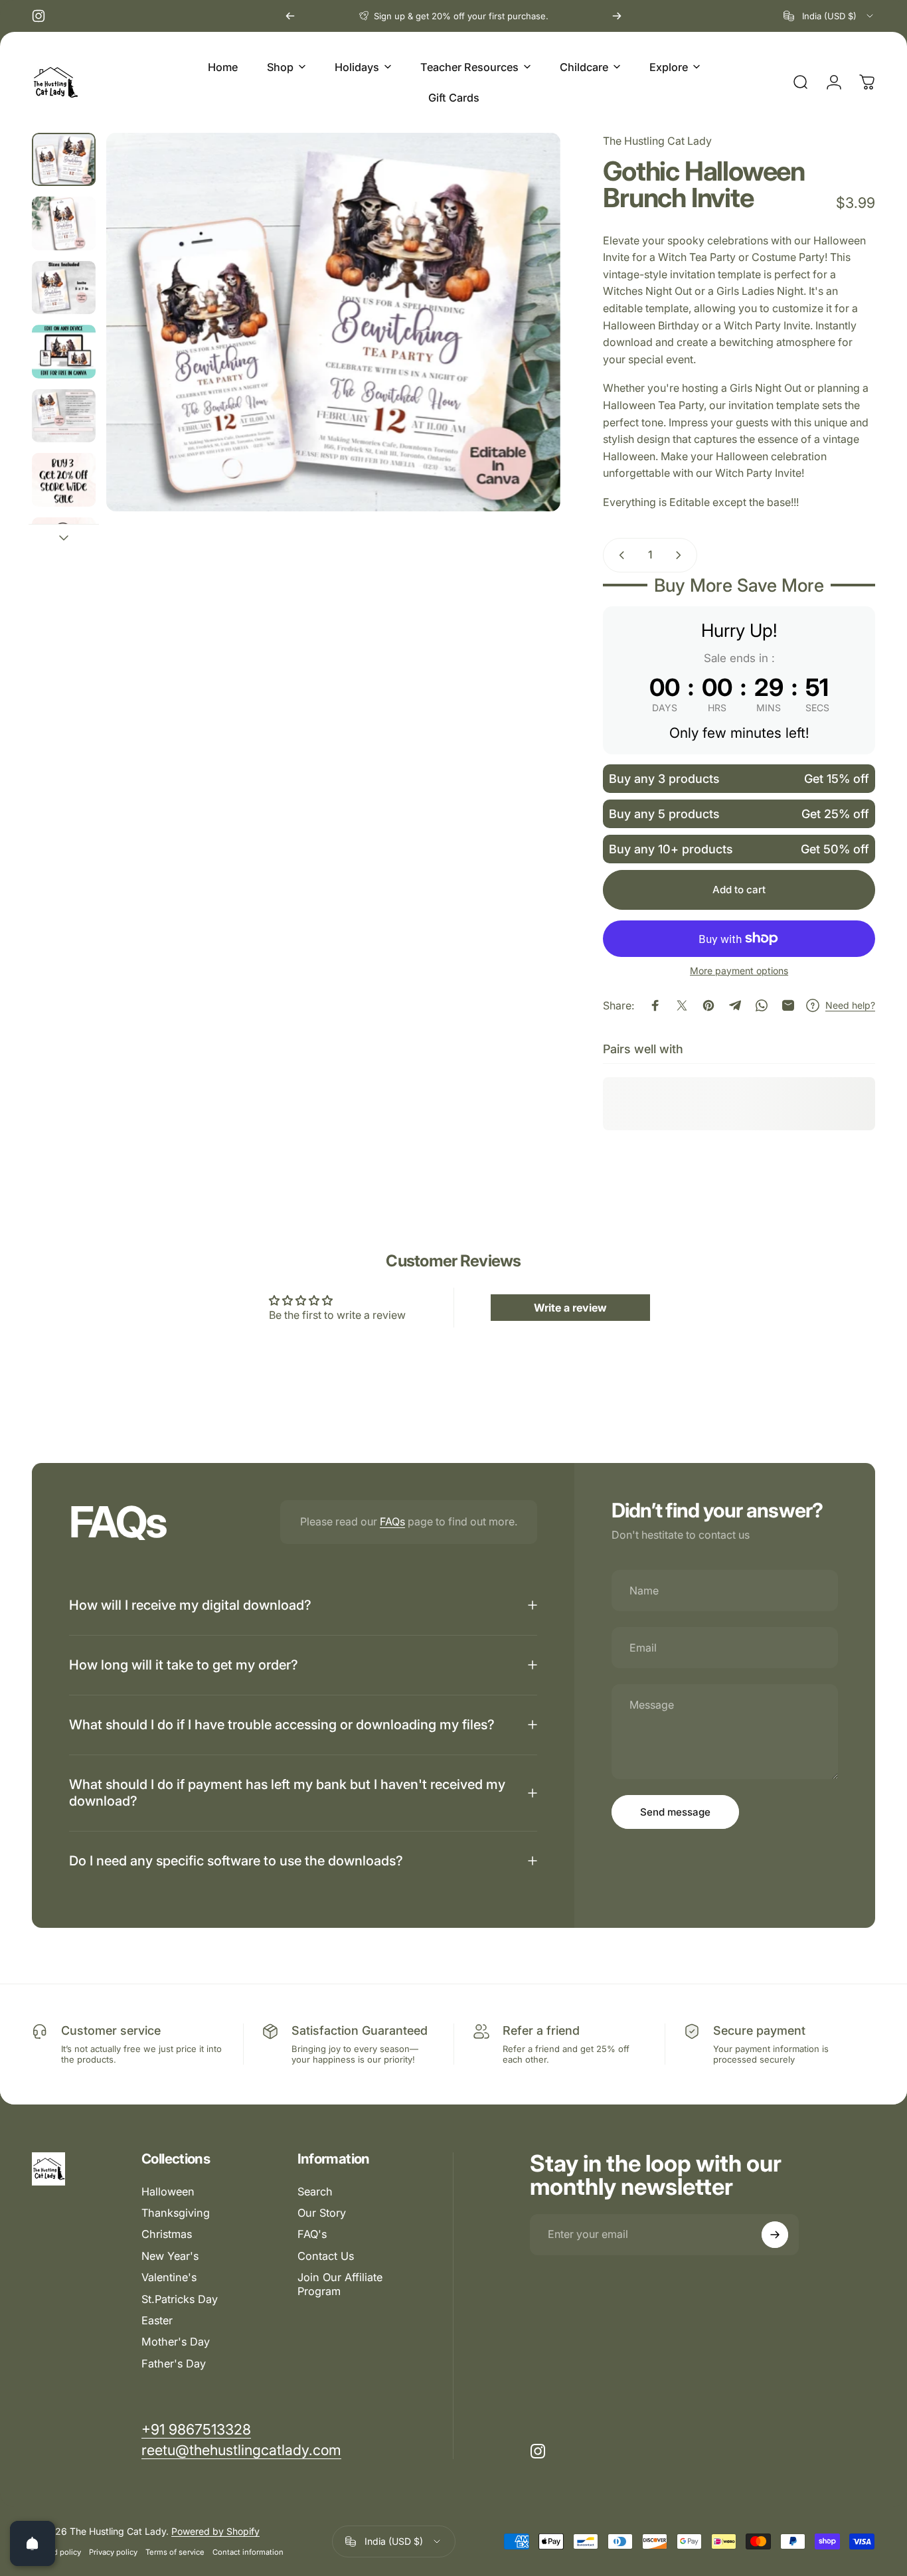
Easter (157, 2320)
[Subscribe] (775, 2235)
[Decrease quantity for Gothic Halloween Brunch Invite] (619, 555)
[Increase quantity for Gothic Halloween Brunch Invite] (681, 555)
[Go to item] (64, 159)
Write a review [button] (570, 1308)
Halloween (168, 2191)
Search (315, 2191)
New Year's (170, 2256)
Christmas (167, 2235)
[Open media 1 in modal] (333, 322)
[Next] (617, 16)
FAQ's (312, 2235)
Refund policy (56, 2552)
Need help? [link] (850, 1005)
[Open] (33, 2543)
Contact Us (326, 2256)
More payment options (739, 971)
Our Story (322, 2213)
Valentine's (169, 2278)
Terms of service (175, 2552)
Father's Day (174, 2363)
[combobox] (829, 16)
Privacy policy (113, 2552)
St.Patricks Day (180, 2299)
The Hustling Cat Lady (657, 141)
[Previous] (290, 16)
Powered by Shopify (215, 2531)
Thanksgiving (176, 2213)
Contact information (248, 2552)
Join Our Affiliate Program (340, 2284)
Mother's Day (176, 2342)
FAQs (392, 1521)
